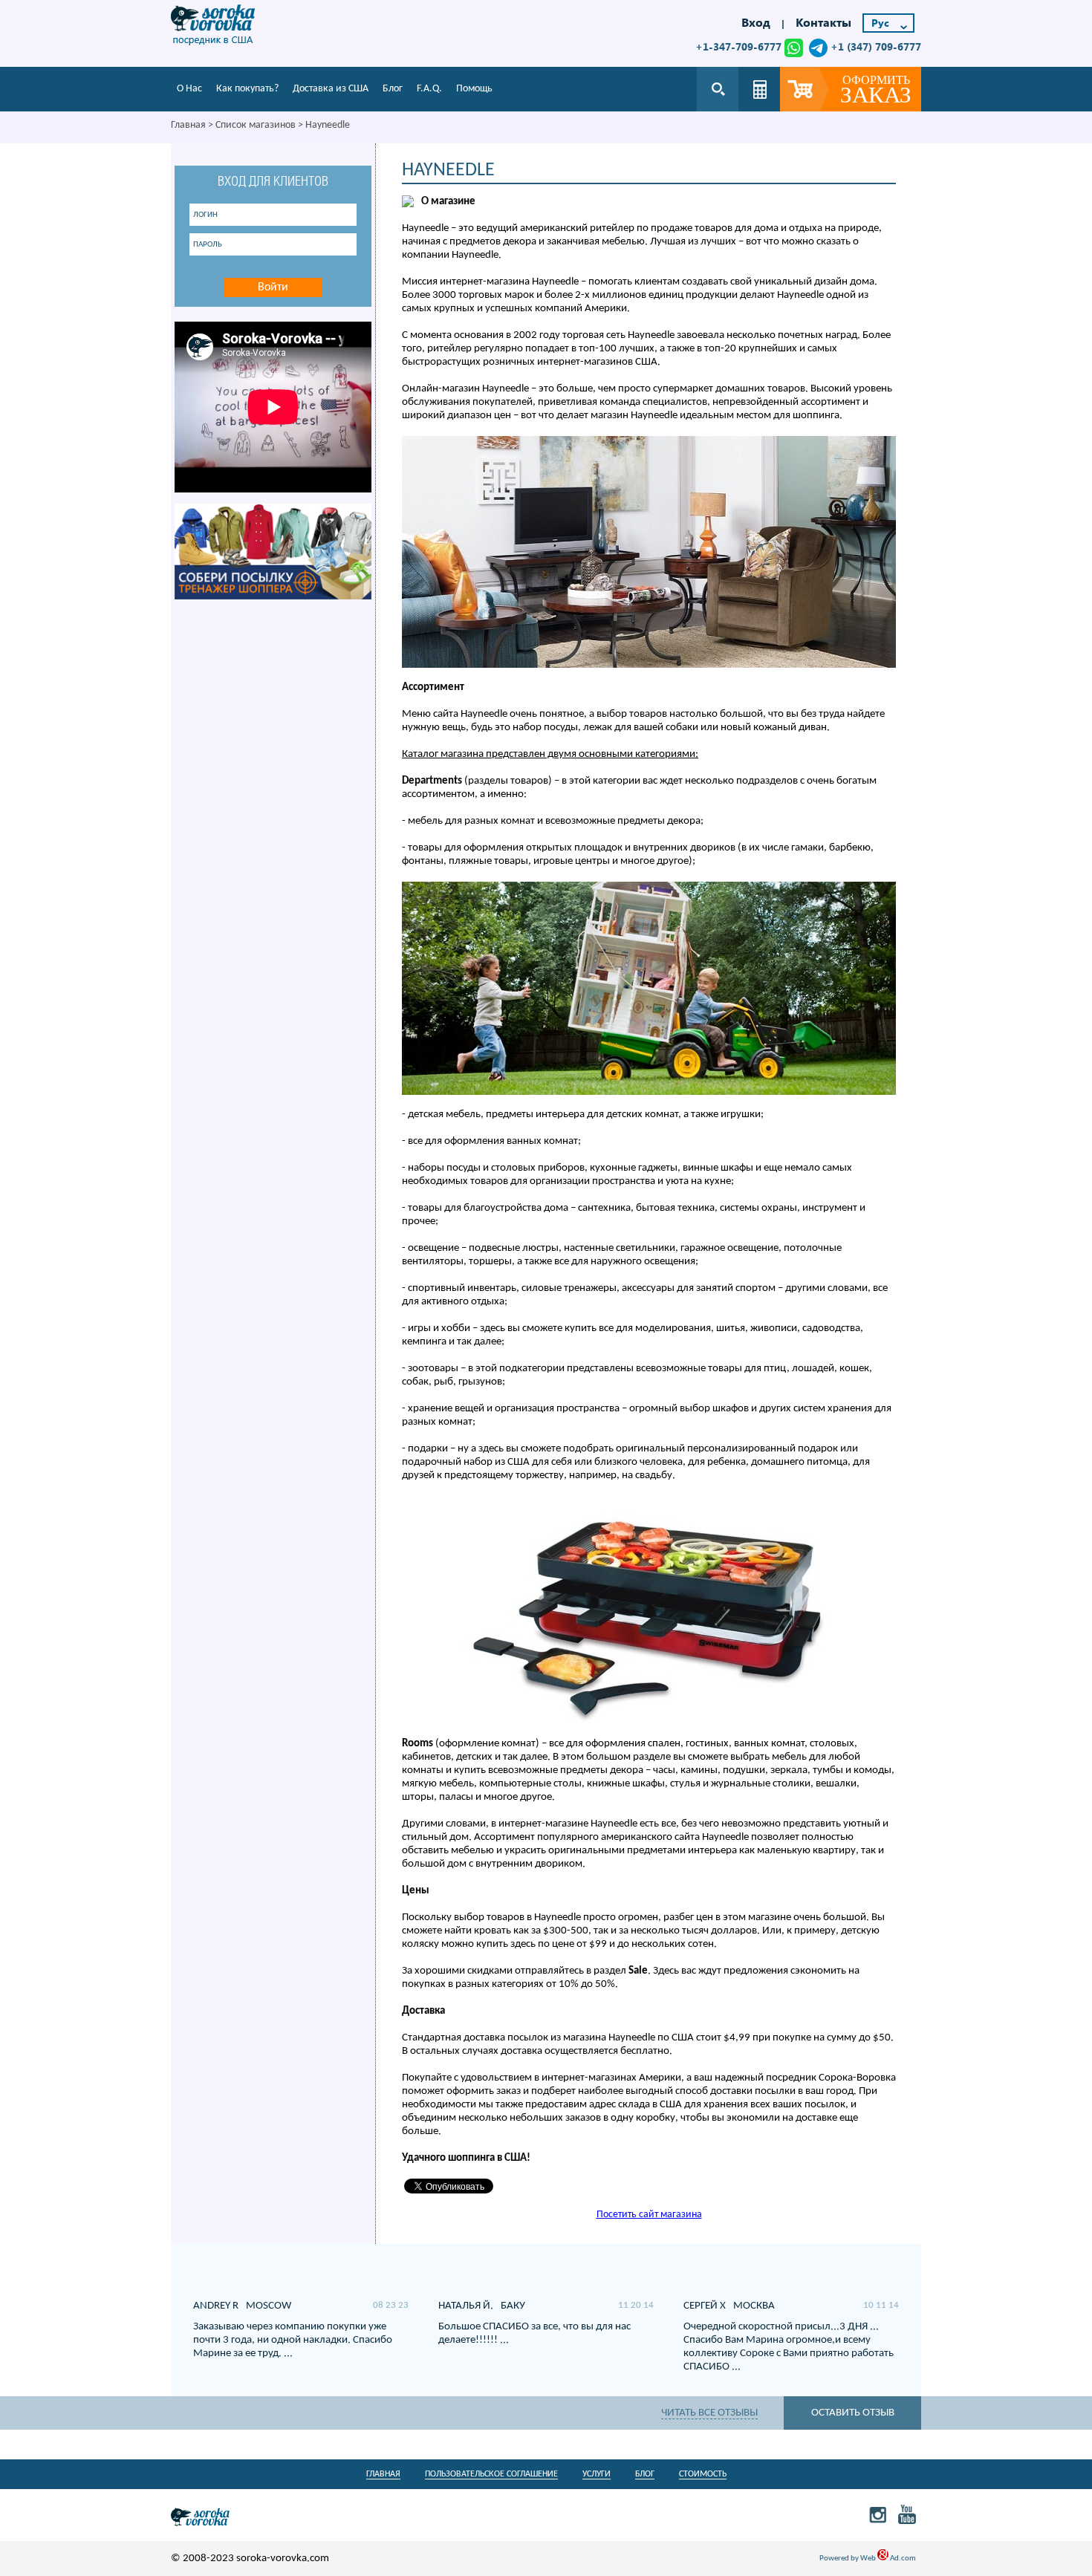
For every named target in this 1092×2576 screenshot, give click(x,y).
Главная (188, 125)
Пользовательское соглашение (491, 2474)
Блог (393, 89)
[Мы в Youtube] (907, 2514)
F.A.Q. (429, 89)
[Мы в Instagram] (878, 2514)
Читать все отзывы (709, 2413)
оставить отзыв (853, 2413)
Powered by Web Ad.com (868, 2559)
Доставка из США (331, 89)
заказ (876, 91)
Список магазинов (256, 125)
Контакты (823, 22)
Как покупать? (247, 89)
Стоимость (703, 2474)
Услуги (597, 2474)
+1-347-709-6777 (738, 46)
